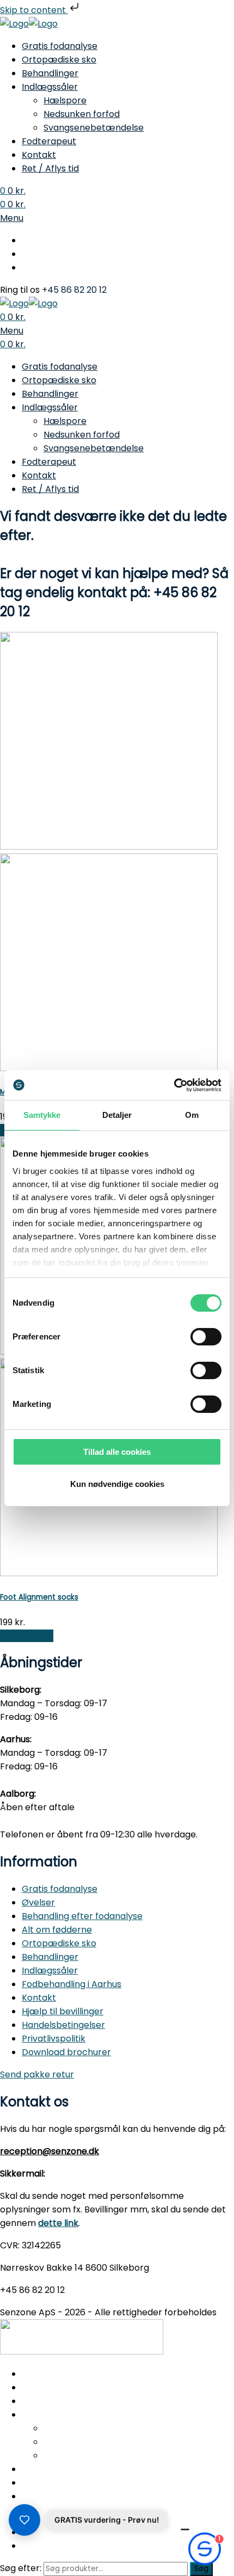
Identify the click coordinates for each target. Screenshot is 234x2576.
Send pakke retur (37, 2074)
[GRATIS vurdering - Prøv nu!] (24, 2520)
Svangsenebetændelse (94, 128)
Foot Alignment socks (39, 1597)
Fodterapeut (49, 141)
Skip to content (34, 10)
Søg (201, 2569)
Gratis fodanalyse (60, 46)
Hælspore (65, 100)
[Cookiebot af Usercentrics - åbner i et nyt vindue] (174, 1085)
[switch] (206, 1337)
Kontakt (39, 155)
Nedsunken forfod (82, 114)
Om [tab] (192, 1115)
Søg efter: (21, 2568)
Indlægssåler (50, 87)
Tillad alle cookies (117, 1452)
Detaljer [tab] (117, 1115)
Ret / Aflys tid (50, 168)
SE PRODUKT (27, 1636)
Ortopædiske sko (59, 60)
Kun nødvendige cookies (117, 1484)
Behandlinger (50, 73)
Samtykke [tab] (42, 1115)
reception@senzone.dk (50, 2151)
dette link (58, 2223)
